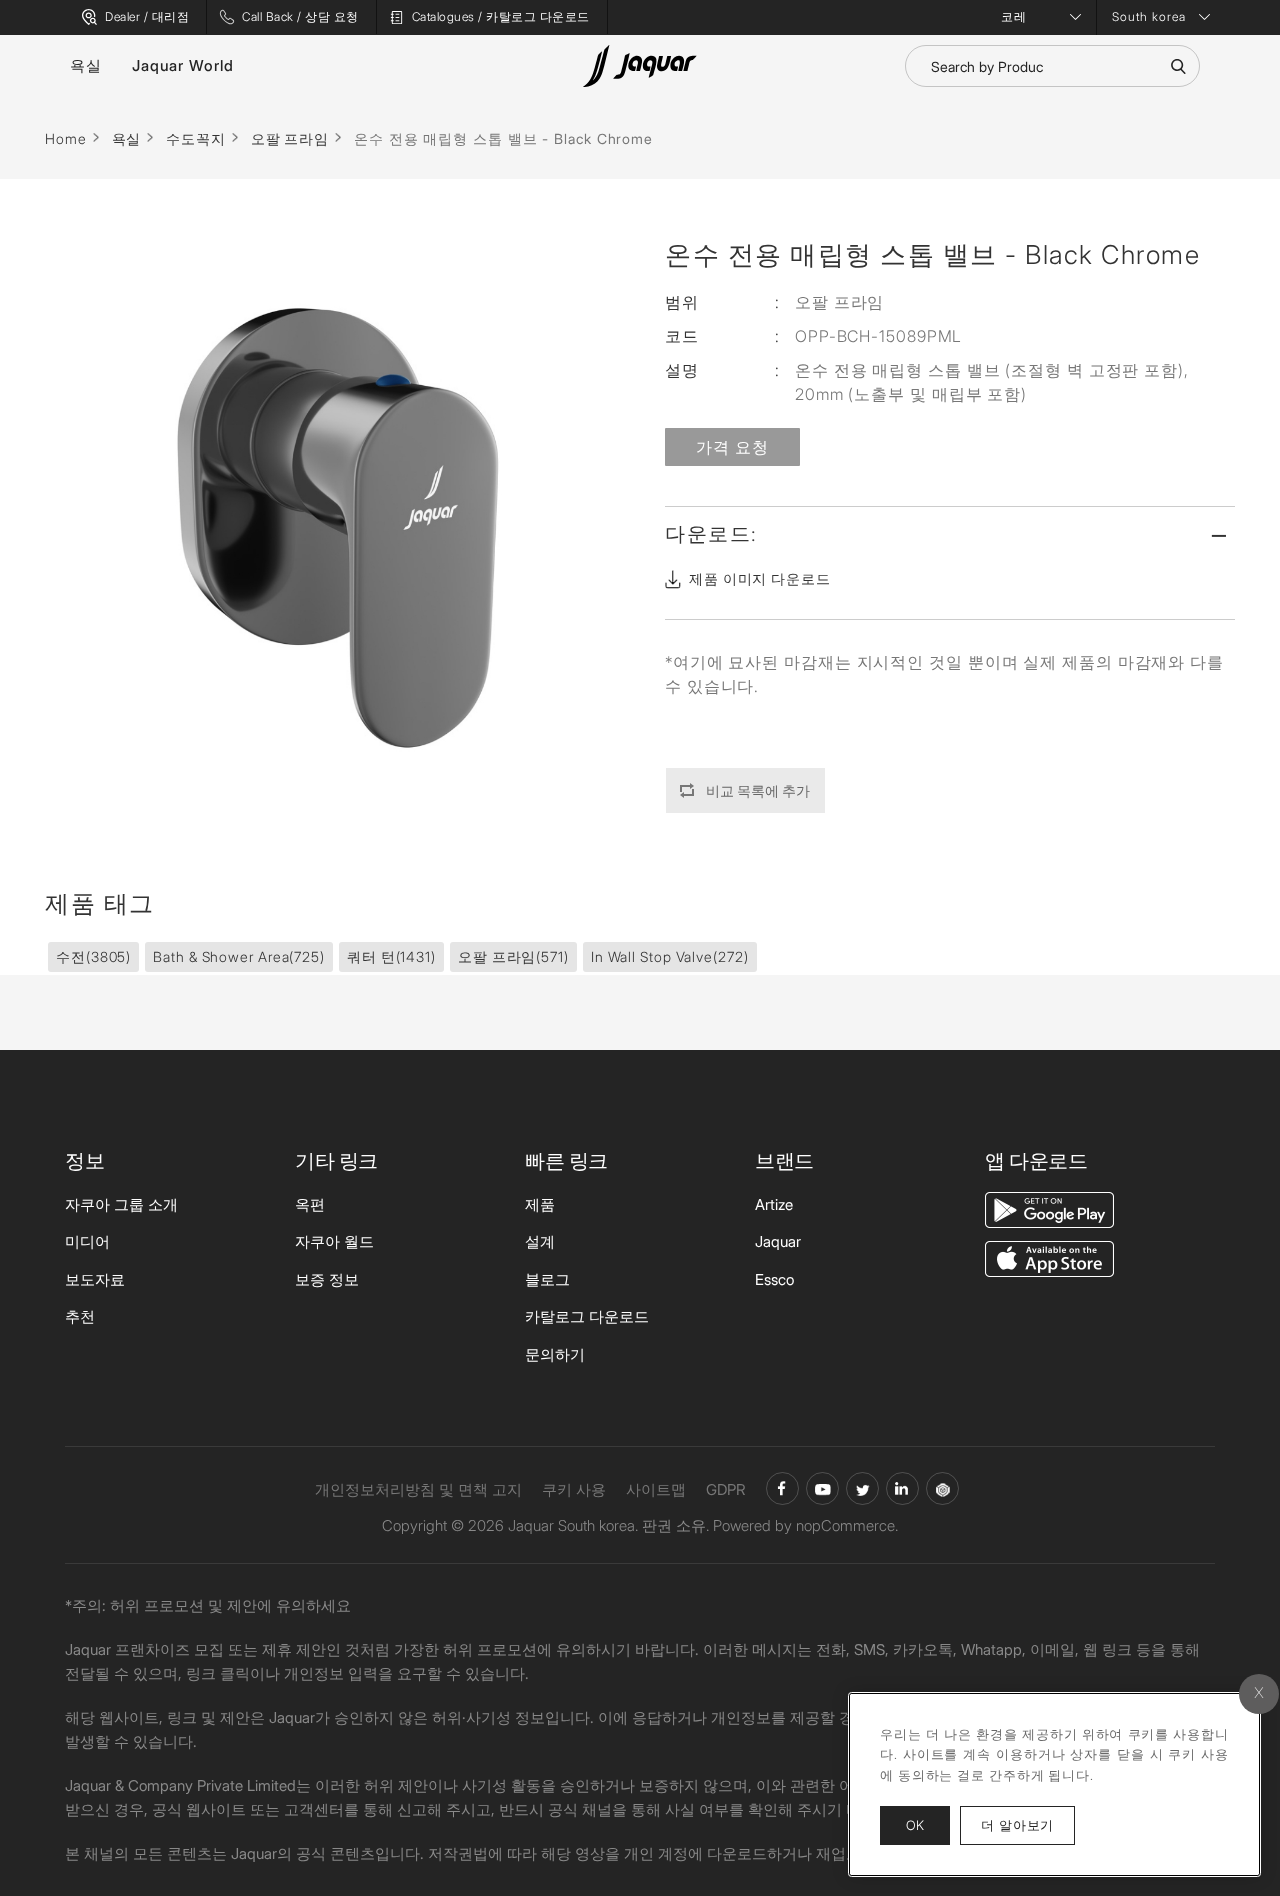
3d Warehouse (942, 1488)
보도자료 (95, 1279)
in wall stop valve (670, 956)
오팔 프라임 (513, 956)
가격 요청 (732, 447)
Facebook (782, 1488)
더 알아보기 (1028, 1824)
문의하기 (555, 1354)
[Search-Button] (1178, 66)
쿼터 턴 (391, 956)
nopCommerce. (847, 1525)
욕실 (86, 65)
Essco (774, 1279)
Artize (774, 1204)
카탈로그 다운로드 (587, 1316)
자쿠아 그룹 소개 (121, 1204)
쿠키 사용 (574, 1489)
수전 (93, 956)
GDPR (726, 1489)
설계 (540, 1241)
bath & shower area (239, 956)
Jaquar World (183, 65)
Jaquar (778, 1241)
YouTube (822, 1488)
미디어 (87, 1241)
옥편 (310, 1204)
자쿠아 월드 (334, 1241)
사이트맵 (656, 1489)
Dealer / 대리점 (147, 16)
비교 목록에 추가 (758, 790)
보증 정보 (327, 1279)
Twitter (862, 1488)
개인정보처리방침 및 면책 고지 (418, 1489)
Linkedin (902, 1488)
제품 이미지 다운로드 (760, 578)
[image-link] (1049, 1208)
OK (915, 1825)
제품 (540, 1204)
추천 (80, 1316)
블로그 (547, 1279)
